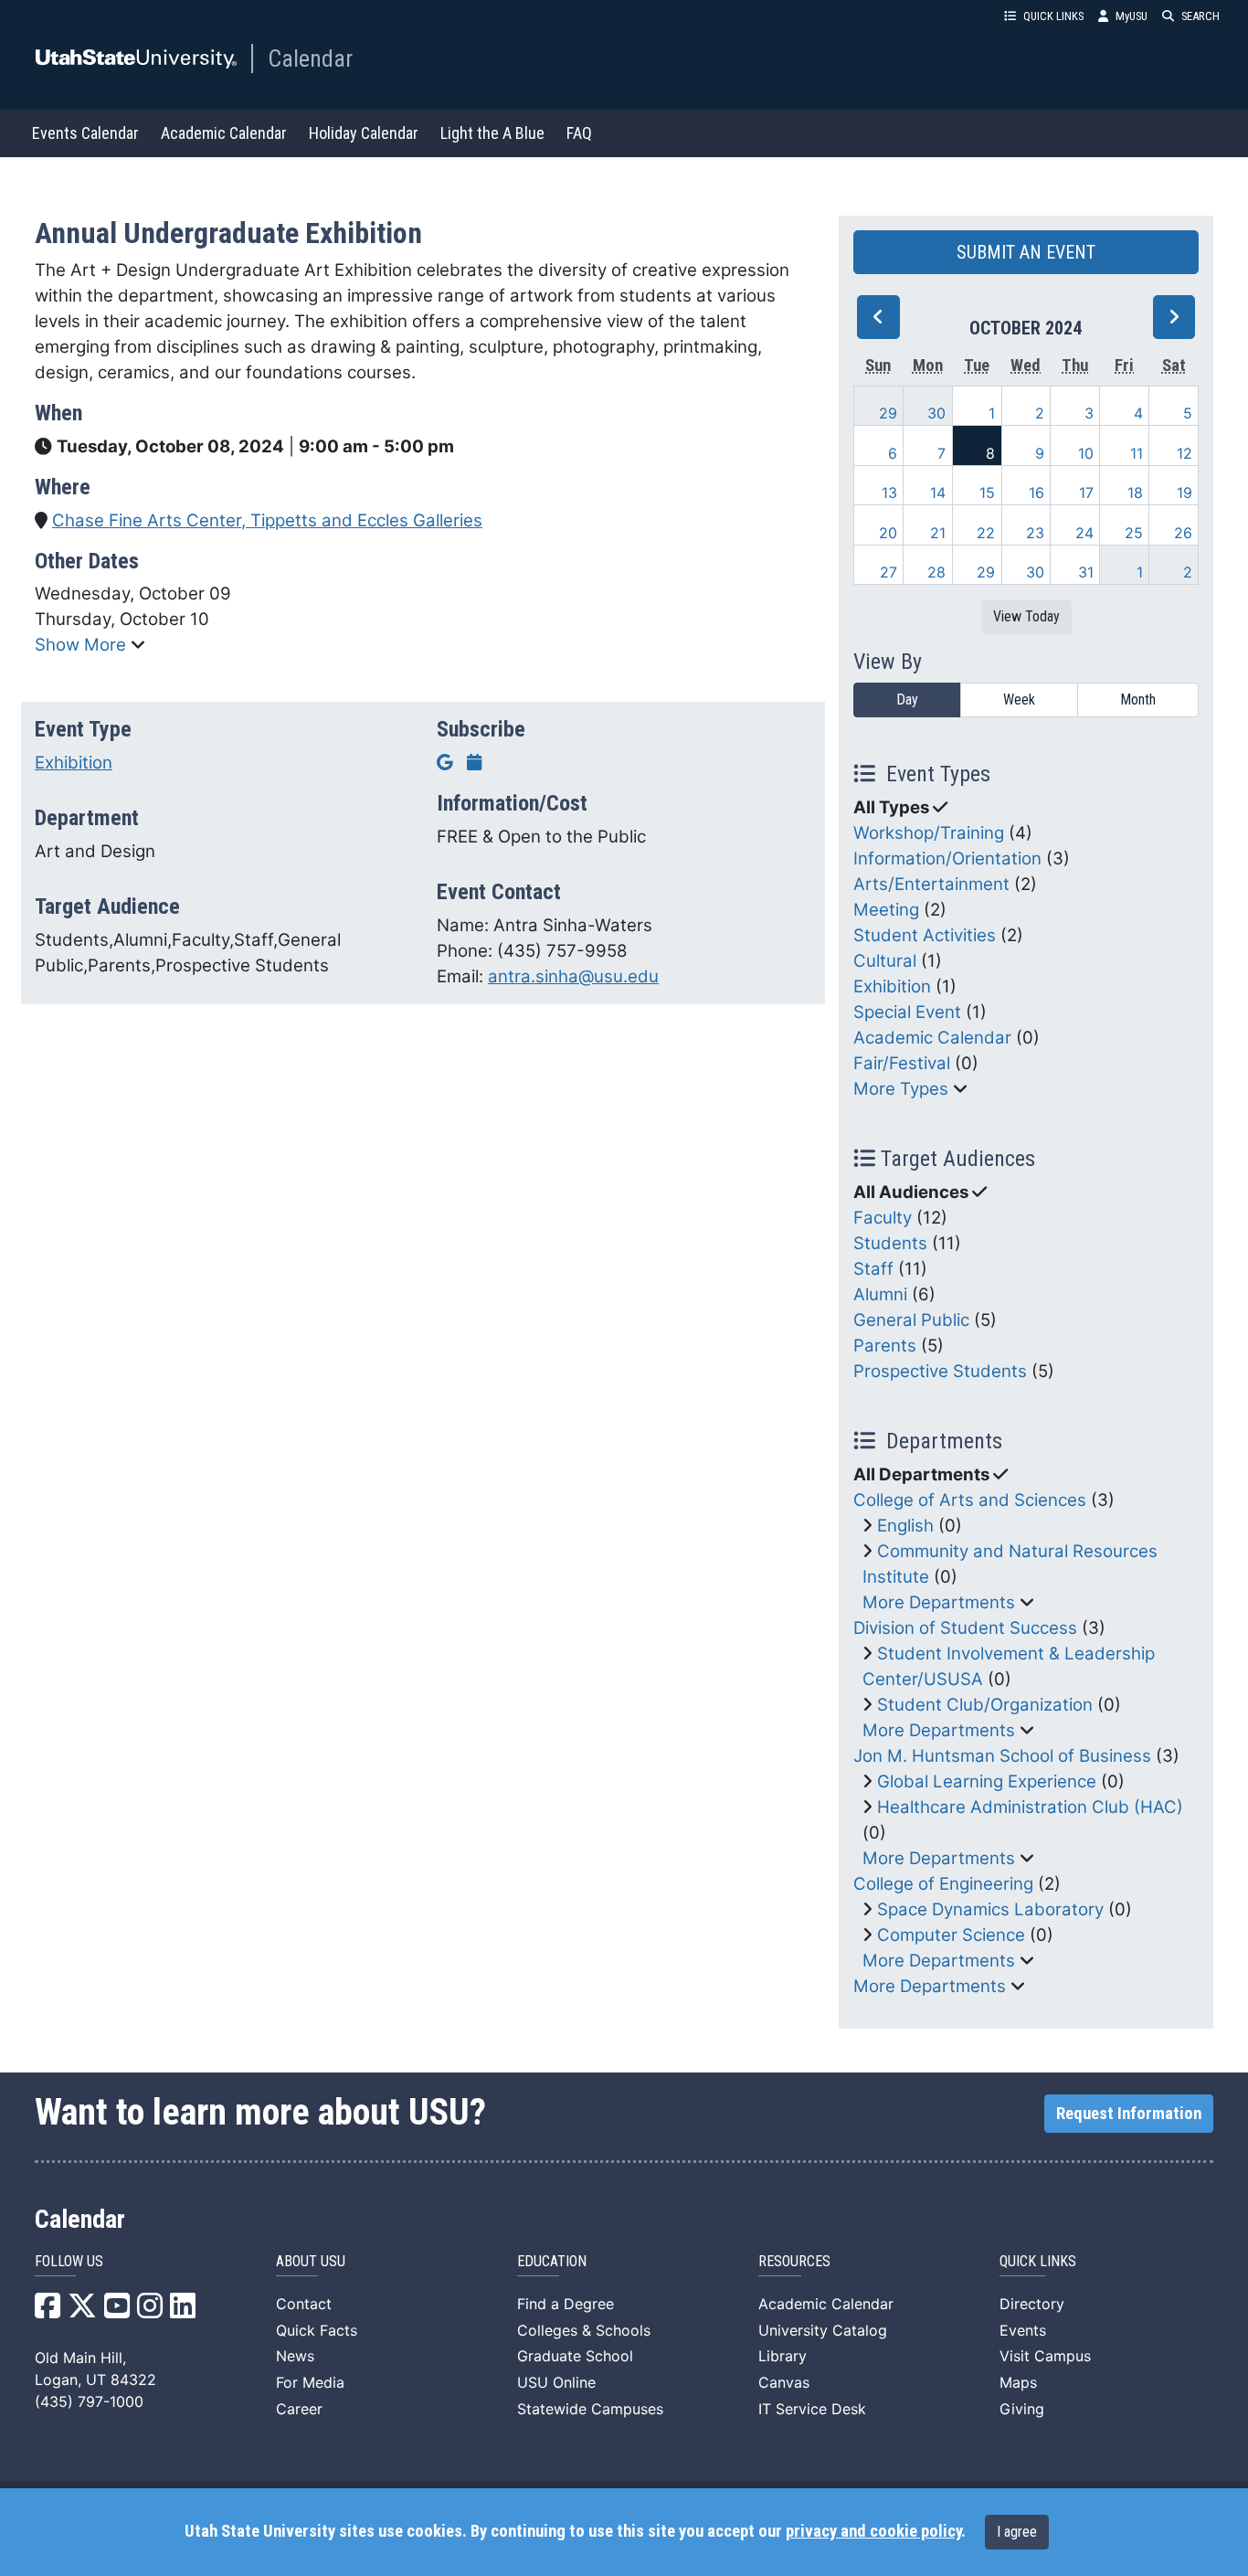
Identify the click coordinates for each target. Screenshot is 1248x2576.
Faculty (883, 1218)
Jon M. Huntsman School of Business (1002, 1756)
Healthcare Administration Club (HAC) (1030, 1807)
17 (1086, 493)
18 (1135, 493)
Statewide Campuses (590, 2409)
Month (1138, 700)
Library (783, 2356)
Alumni (880, 1294)
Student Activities (925, 935)
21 (938, 533)
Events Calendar (85, 133)
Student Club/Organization (985, 1705)
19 (1185, 493)
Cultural (885, 961)
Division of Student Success (965, 1628)
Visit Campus (1045, 2356)
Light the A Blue (492, 133)
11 (1137, 453)
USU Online (556, 2382)
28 (936, 572)
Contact (304, 2304)
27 (888, 572)
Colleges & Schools (584, 2330)
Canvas (784, 2382)
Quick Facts (317, 2330)
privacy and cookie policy (873, 2531)
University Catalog (823, 2330)
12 (1185, 453)
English (905, 1526)
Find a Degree (566, 2304)
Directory (1032, 2304)
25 (1134, 533)
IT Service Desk (812, 2409)
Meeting (886, 910)
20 (888, 533)
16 (1036, 493)
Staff (873, 1269)
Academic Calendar (224, 133)
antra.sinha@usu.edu (573, 976)
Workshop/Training (929, 833)
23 (1035, 533)
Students (890, 1243)
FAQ (579, 133)
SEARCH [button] (1200, 16)
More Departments (939, 1602)
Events (1023, 2330)
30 (936, 413)
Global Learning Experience (987, 1781)
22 (986, 533)
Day (907, 700)
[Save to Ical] (474, 763)
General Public (911, 1320)
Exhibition (74, 763)
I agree (1017, 2532)
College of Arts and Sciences (970, 1500)
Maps (1018, 2382)
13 (889, 493)
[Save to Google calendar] (445, 763)
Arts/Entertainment (931, 884)
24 (1084, 533)
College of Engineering (943, 1884)
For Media (310, 2382)
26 (1183, 533)
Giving (1022, 2409)
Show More (83, 645)
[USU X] (82, 2311)
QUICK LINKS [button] (1053, 16)
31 (1086, 572)
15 (987, 493)
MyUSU (1132, 16)
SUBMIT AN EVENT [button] (1026, 252)
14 (938, 493)
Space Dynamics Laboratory (990, 1909)
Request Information (1129, 2114)
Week (1019, 700)
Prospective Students (940, 1371)
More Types (901, 1089)
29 (888, 413)
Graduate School (575, 2356)
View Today (1026, 616)
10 (1086, 453)
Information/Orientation (947, 859)
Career (299, 2409)
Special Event (907, 1012)
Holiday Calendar (364, 133)
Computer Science (951, 1935)
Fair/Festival (902, 1063)
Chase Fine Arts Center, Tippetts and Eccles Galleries (267, 520)
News (295, 2356)
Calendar (310, 58)
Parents (885, 1346)
